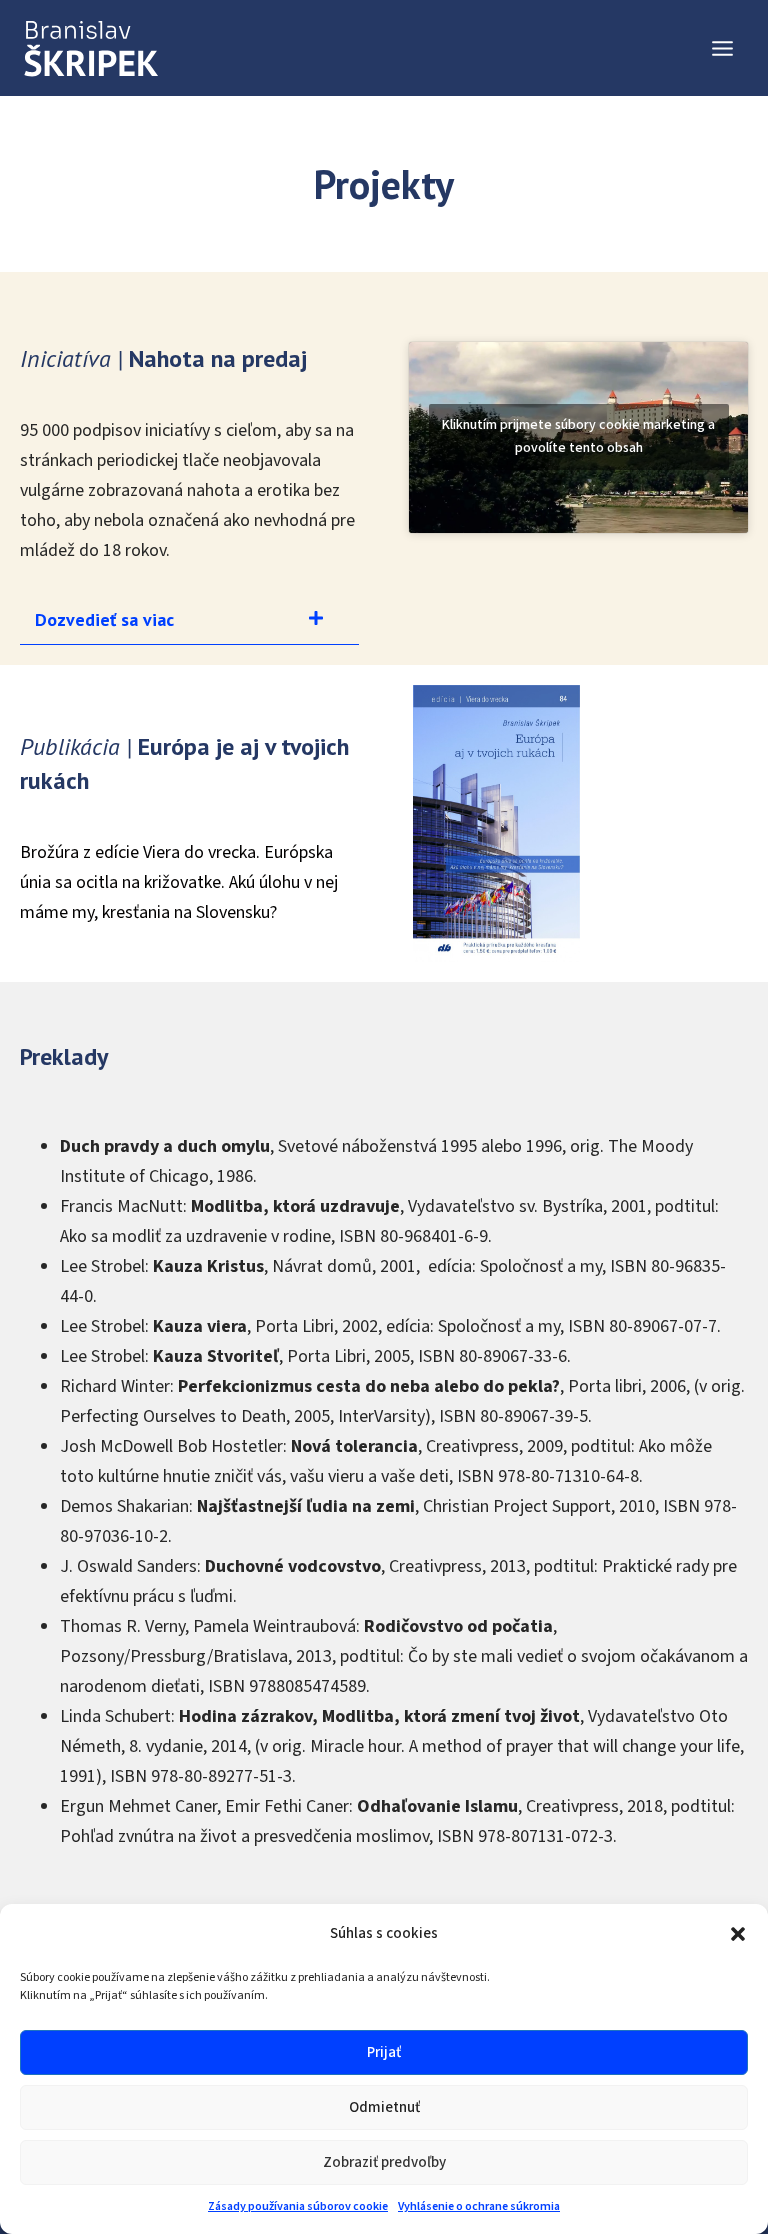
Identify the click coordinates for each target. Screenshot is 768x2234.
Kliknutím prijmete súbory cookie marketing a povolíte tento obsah (578, 436)
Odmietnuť (384, 2107)
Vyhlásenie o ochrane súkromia (479, 2206)
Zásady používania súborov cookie (298, 2206)
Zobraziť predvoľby (384, 2162)
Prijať (384, 2052)
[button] (738, 1934)
